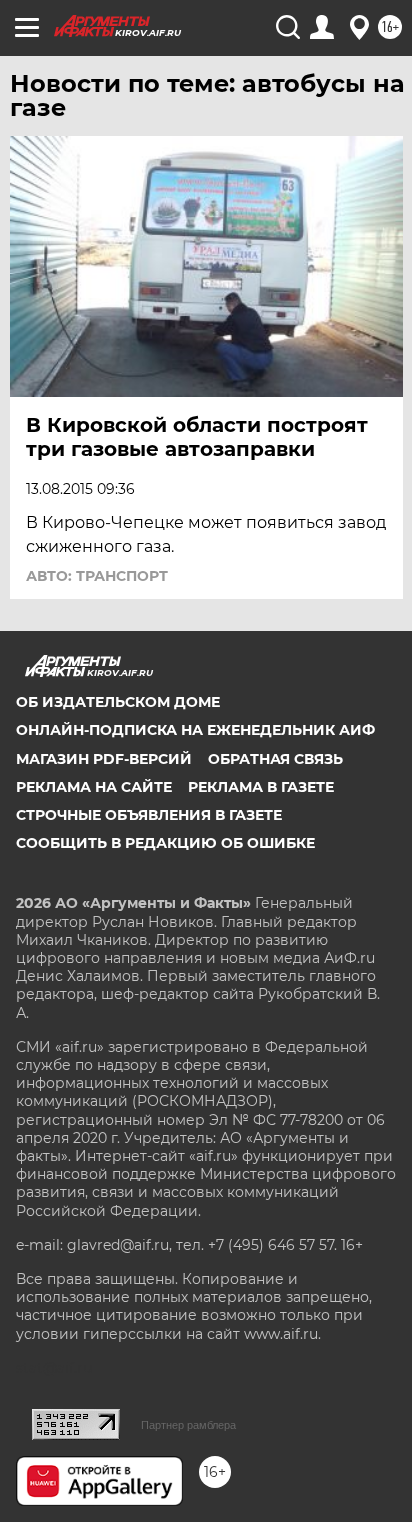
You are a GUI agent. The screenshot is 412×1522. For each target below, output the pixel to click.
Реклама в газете (261, 787)
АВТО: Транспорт (97, 576)
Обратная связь (275, 759)
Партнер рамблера (188, 1425)
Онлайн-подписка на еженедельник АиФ (195, 730)
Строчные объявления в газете (149, 815)
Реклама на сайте (94, 787)
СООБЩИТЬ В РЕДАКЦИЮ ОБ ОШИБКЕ (165, 843)
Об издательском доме (118, 702)
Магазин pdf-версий (104, 759)
